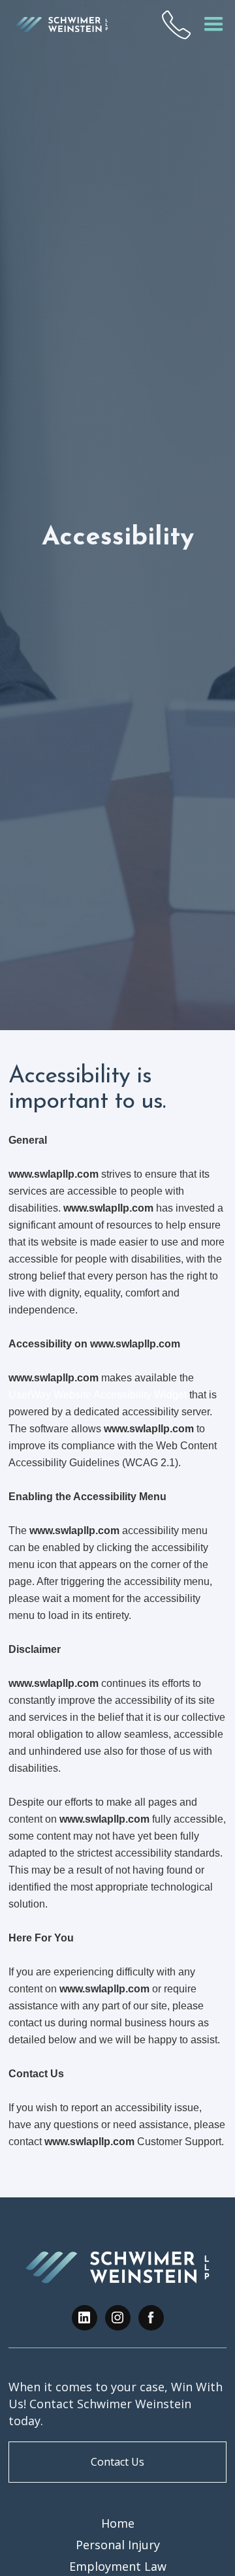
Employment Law (118, 2566)
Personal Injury (118, 2545)
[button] (214, 24)
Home (118, 2523)
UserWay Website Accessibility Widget (98, 1395)
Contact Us (117, 2462)
